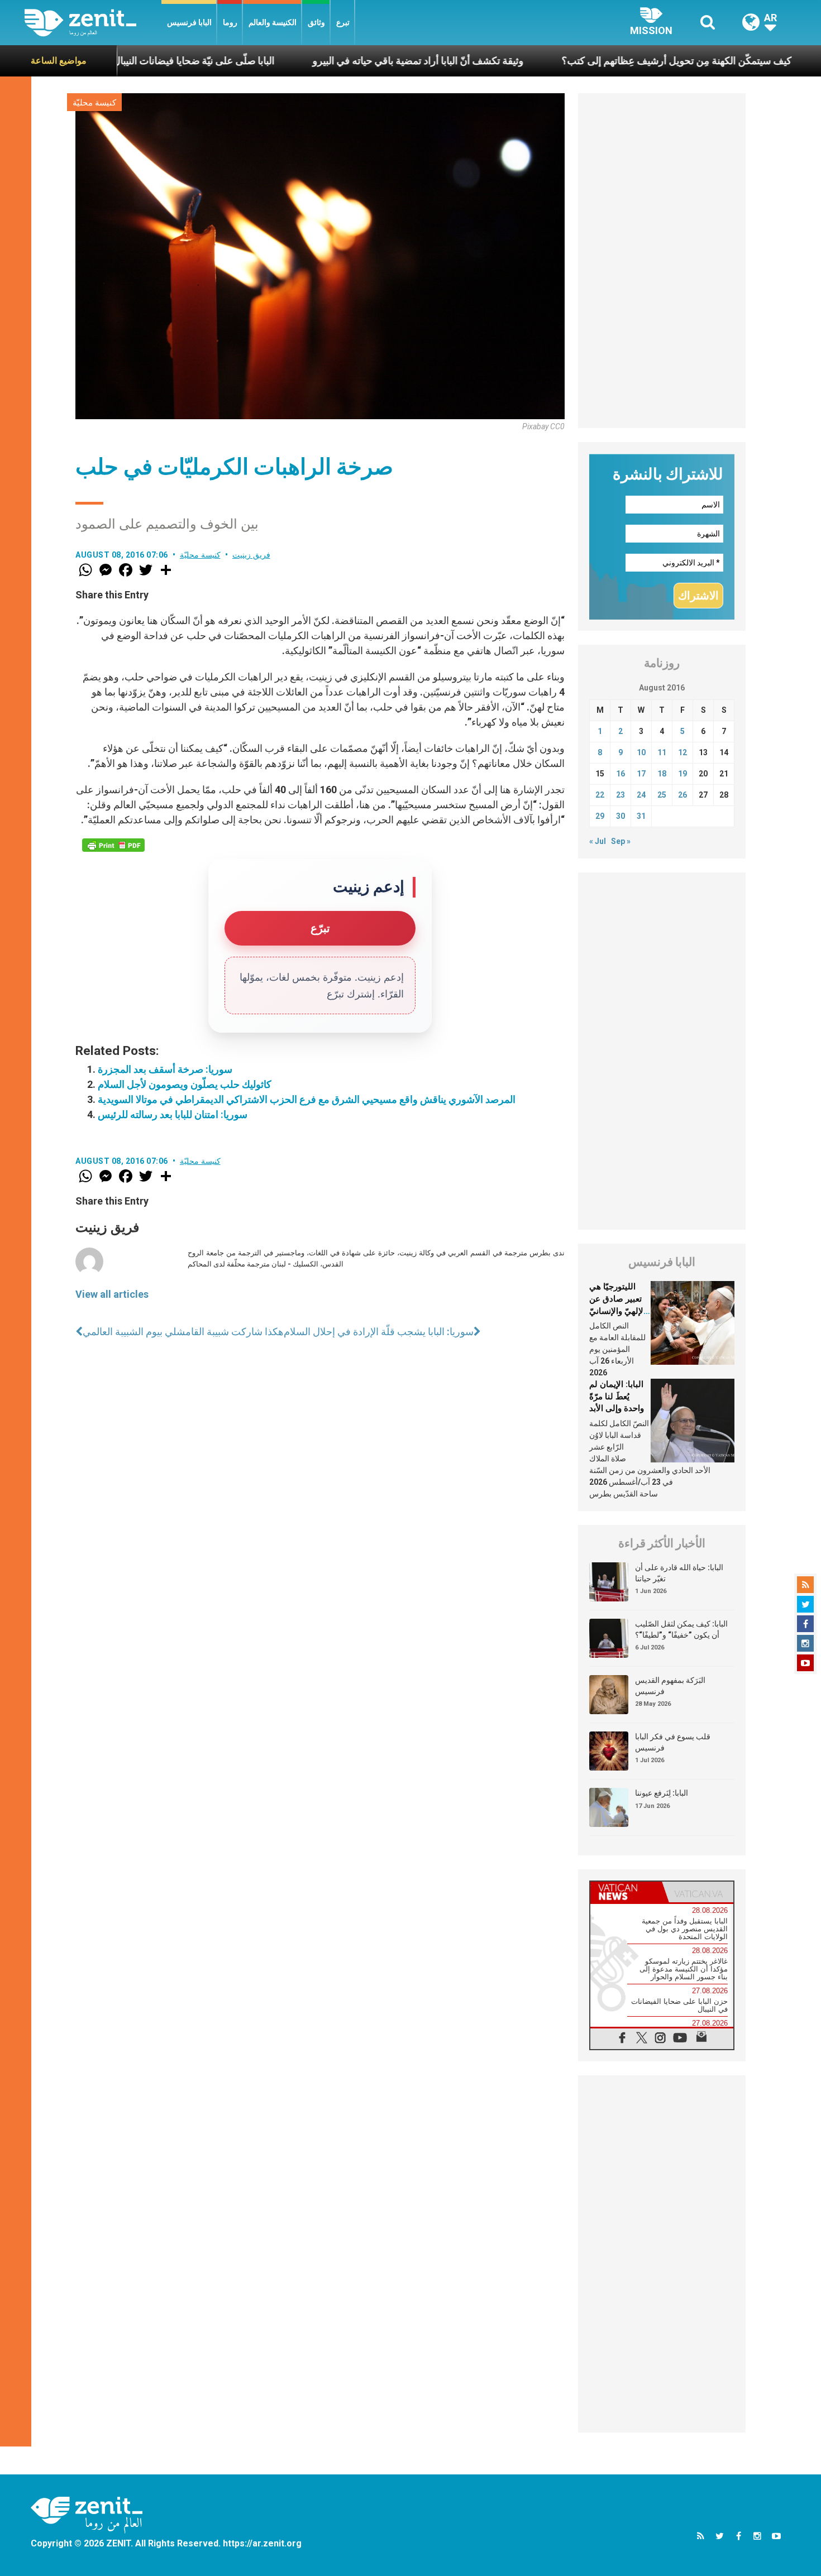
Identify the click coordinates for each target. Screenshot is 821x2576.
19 (682, 774)
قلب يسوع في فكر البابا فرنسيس (673, 1742)
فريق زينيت (251, 555)
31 (641, 816)
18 (662, 774)
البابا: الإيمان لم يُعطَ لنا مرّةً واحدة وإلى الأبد (617, 1396)
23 (620, 795)
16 (620, 774)
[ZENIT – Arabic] (93, 23)
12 (682, 752)
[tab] (626, 1892)
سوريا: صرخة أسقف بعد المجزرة (165, 1069)
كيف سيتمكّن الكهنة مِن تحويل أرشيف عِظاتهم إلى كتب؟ (587, 61)
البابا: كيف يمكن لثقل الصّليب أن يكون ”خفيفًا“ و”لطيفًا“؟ (681, 1629)
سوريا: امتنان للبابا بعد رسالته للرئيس (173, 1114)
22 (600, 795)
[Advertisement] (662, 261)
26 (682, 795)
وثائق (316, 22)
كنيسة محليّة (94, 103)
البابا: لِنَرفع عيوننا (662, 1793)
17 (641, 774)
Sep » (621, 841)
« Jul (598, 841)
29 (600, 816)
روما (230, 22)
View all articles (112, 1294)
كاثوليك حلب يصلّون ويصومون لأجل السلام (185, 1084)
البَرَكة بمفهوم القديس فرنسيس (670, 1686)
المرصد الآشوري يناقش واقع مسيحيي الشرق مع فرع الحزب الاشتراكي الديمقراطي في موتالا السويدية (307, 1099)
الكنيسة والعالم (273, 22)
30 (620, 816)
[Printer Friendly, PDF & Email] (113, 845)
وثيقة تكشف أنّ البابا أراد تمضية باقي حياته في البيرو (328, 61)
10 (641, 752)
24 (641, 795)
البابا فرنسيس (189, 22)
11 (662, 752)
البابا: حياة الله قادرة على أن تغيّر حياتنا (679, 1573)
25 (662, 795)
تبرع (343, 22)
